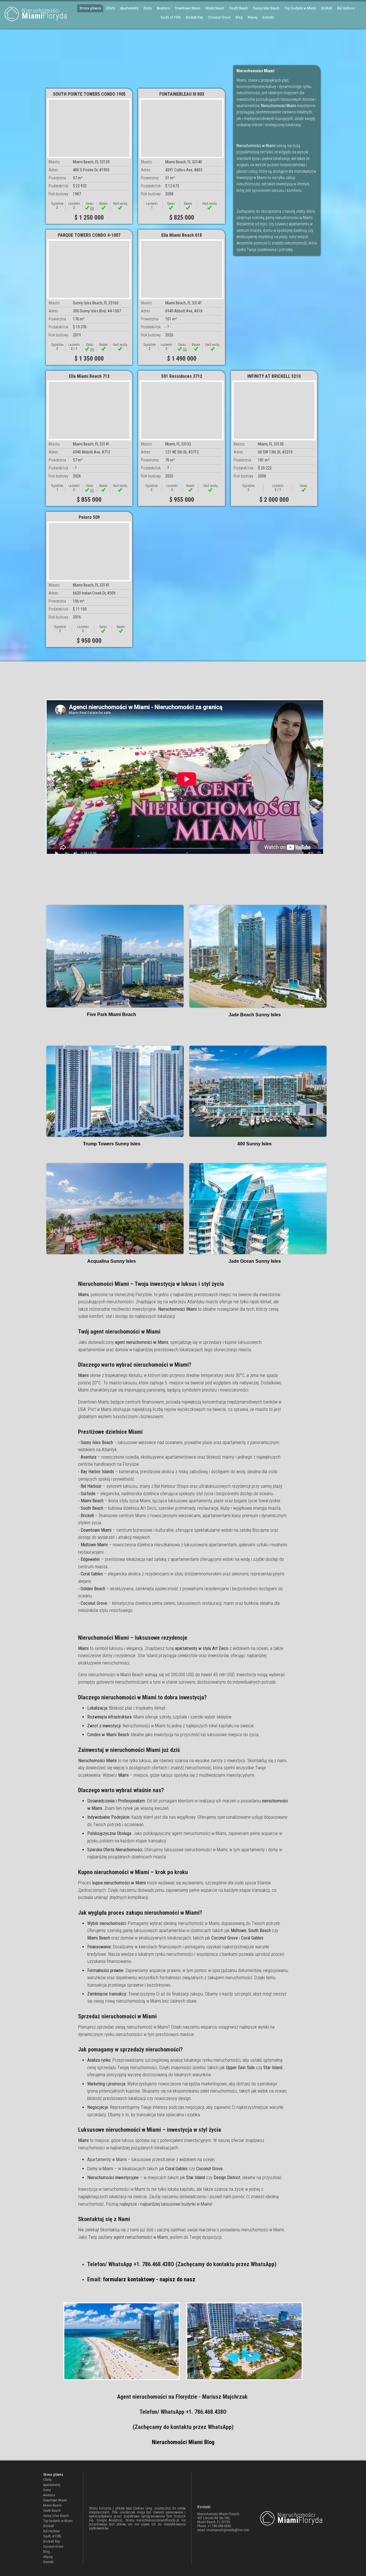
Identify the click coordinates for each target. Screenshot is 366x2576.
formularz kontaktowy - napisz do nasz (149, 2279)
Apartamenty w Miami (107, 2160)
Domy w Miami (100, 2169)
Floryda (45, 14)
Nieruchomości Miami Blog (183, 2442)
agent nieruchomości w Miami (141, 2237)
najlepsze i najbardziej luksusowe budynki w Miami (165, 2204)
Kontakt (268, 17)
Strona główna (90, 8)
